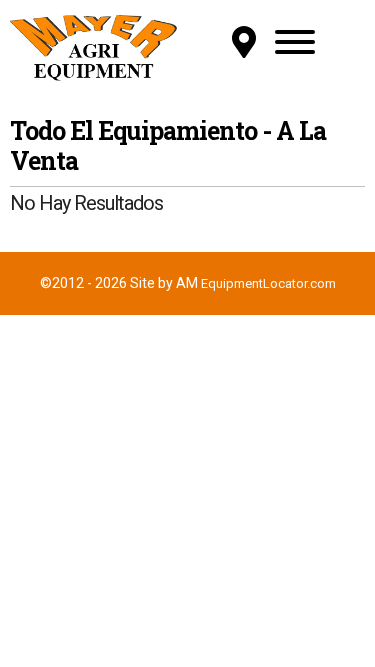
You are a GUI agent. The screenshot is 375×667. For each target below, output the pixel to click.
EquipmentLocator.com (268, 283)
